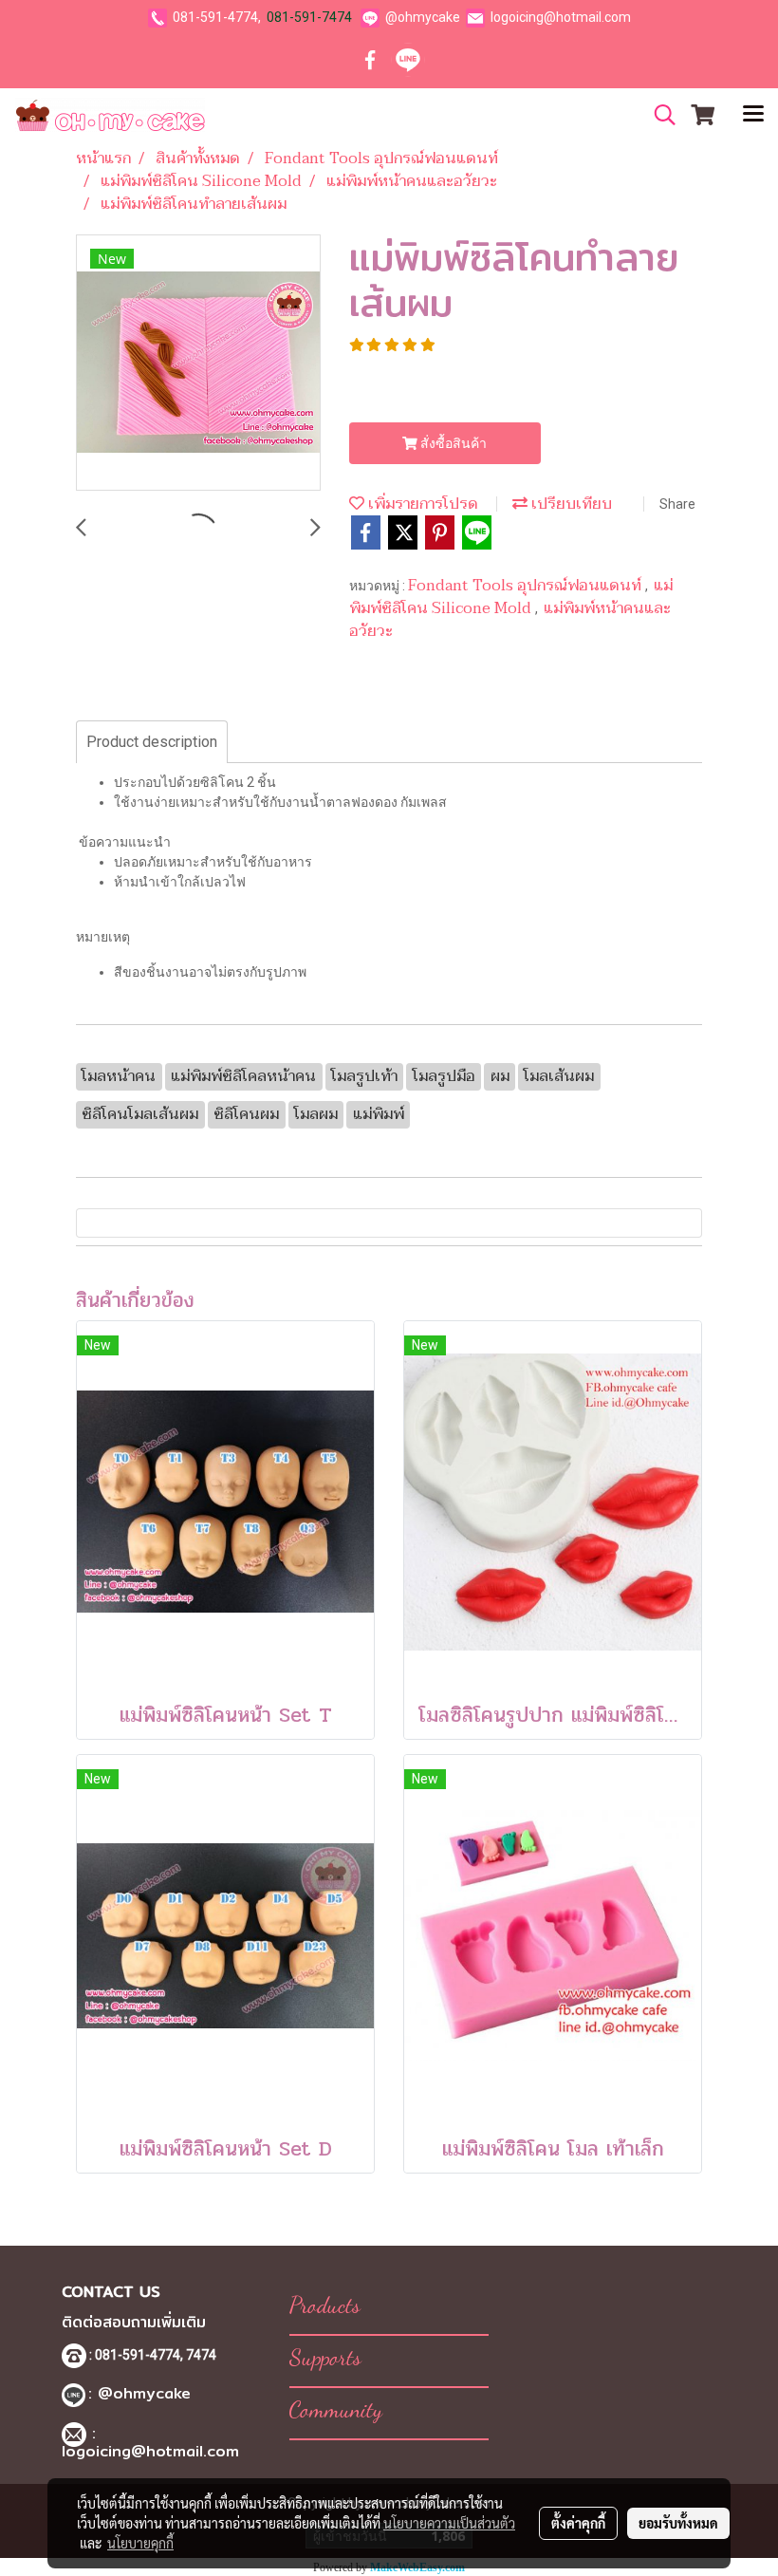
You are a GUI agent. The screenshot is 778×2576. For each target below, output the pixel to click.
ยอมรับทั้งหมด (678, 2523)
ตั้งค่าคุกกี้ (578, 2523)
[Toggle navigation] (753, 115)
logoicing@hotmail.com (561, 17)
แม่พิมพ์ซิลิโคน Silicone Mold (511, 597)
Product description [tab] (152, 742)
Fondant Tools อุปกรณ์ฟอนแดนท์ (527, 586)
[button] (658, 115)
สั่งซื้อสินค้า (452, 443)
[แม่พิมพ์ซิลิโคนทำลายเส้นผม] (198, 364)
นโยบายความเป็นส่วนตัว (449, 2523)
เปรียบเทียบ (570, 504)
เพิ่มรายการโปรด (421, 504)
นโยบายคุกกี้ (140, 2543)
